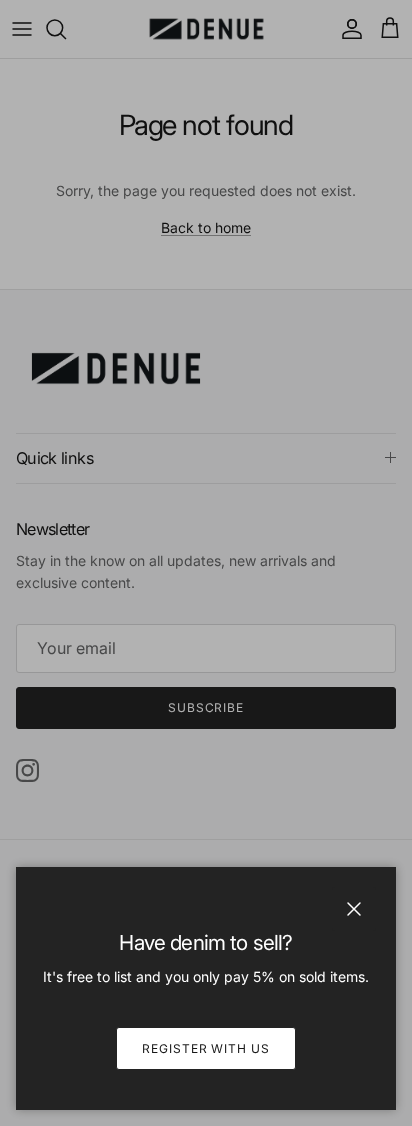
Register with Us (206, 1048)
